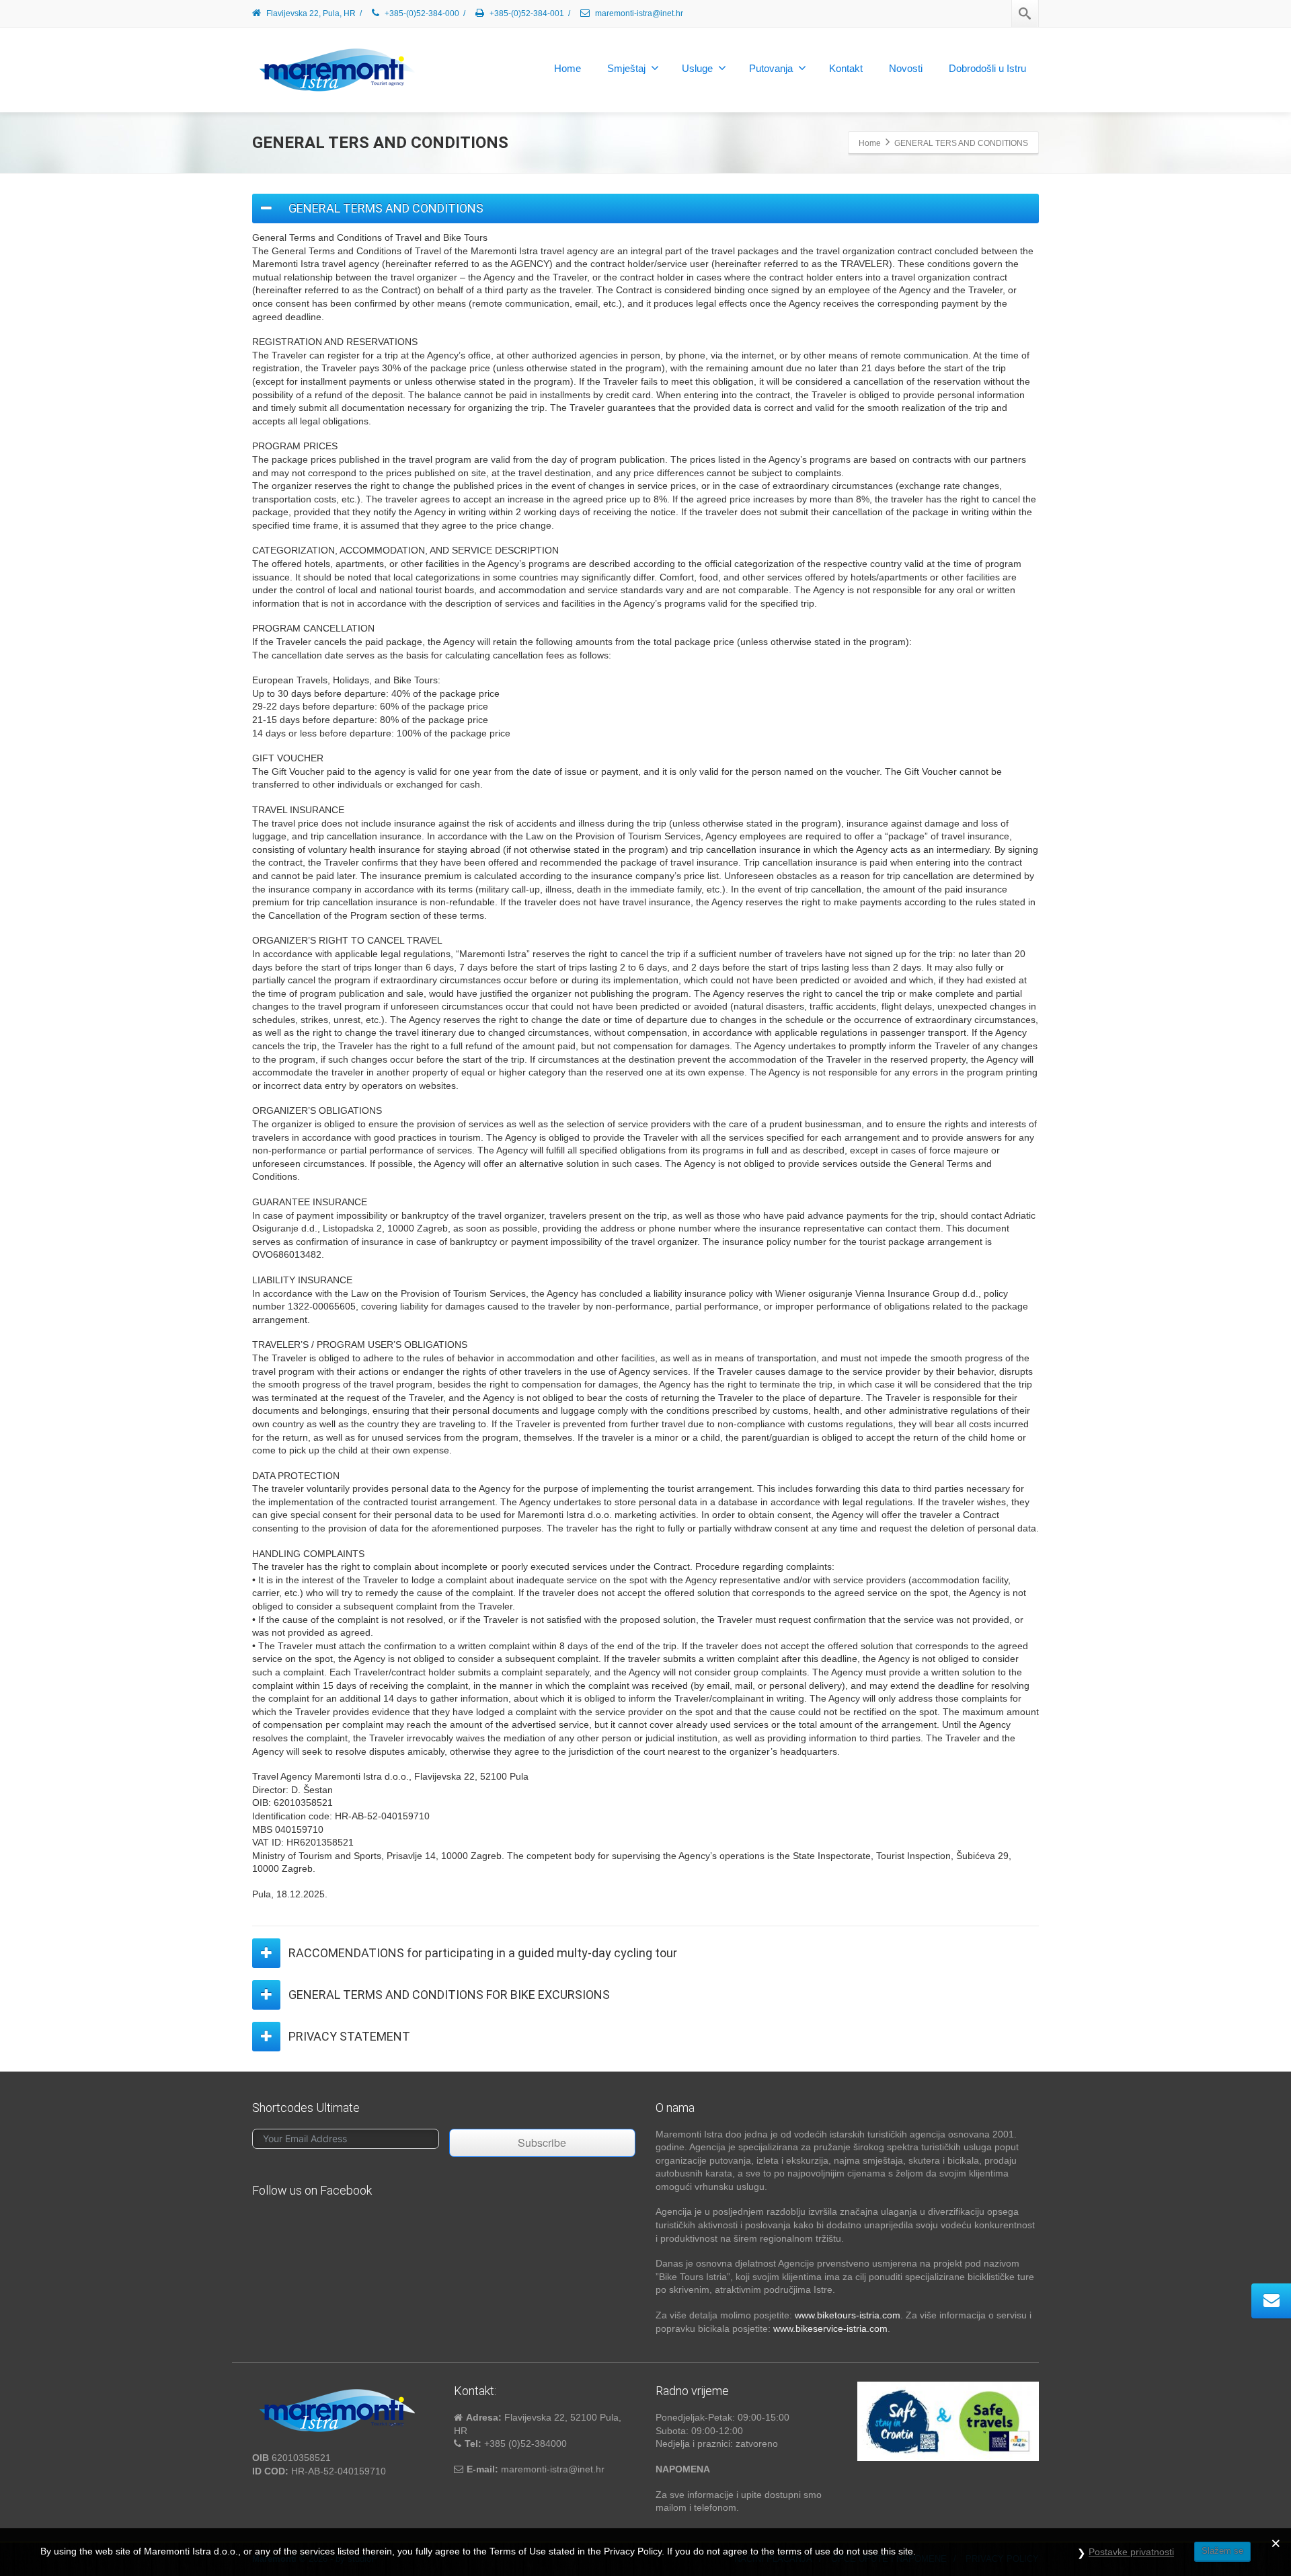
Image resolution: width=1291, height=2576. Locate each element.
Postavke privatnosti (1131, 2552)
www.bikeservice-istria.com (830, 2328)
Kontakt (846, 68)
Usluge (697, 68)
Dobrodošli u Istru (987, 68)
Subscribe (542, 2143)
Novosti (906, 68)
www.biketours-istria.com (848, 2315)
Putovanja (771, 68)
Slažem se (1222, 2551)
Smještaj (626, 68)
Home (568, 68)
